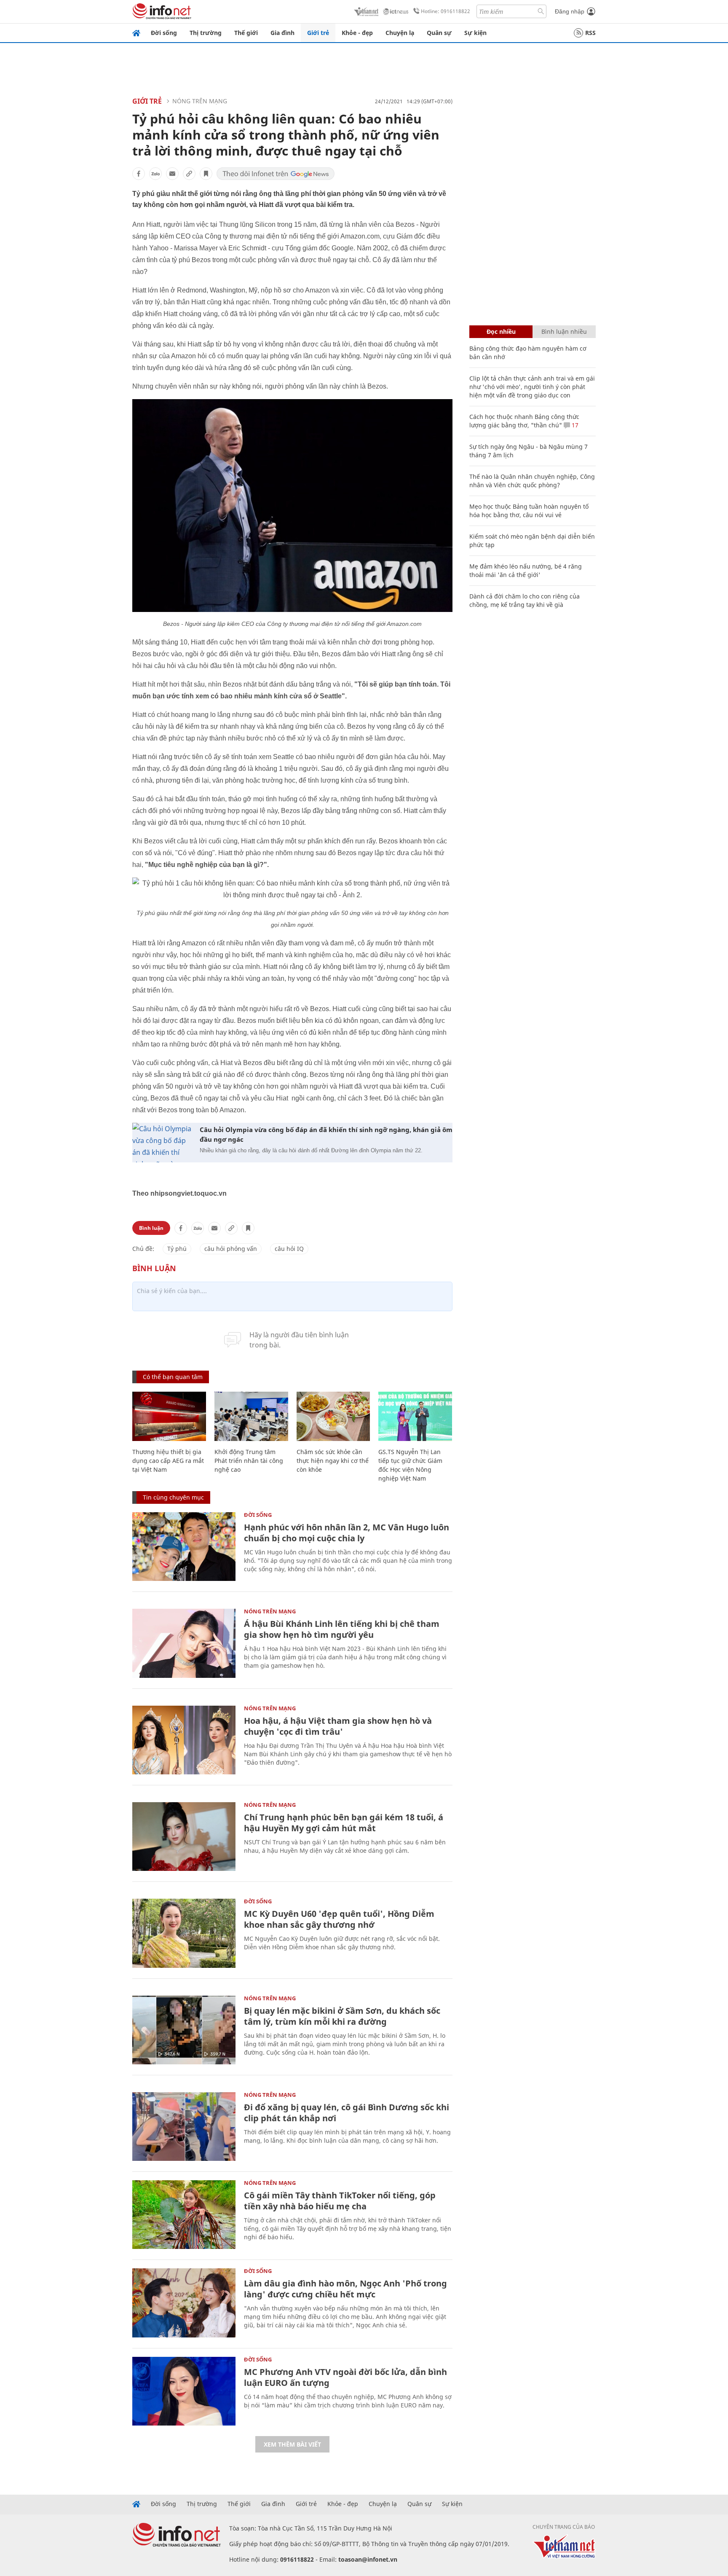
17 (574, 425)
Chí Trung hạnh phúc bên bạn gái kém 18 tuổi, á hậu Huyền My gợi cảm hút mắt (344, 1823)
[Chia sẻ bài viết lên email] (172, 174)
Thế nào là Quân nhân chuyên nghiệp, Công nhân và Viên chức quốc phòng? (532, 481)
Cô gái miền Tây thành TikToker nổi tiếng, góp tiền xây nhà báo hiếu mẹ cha (340, 2201)
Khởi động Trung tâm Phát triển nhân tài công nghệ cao (249, 1461)
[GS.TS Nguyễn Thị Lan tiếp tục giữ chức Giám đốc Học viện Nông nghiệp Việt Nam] (415, 1416)
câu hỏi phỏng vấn (231, 1249)
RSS (590, 33)
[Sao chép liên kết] (189, 174)
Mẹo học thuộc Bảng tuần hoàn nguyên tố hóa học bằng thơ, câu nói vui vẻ (529, 511)
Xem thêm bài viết (292, 2444)
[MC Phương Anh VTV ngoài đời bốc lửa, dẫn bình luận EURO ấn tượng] (184, 2391)
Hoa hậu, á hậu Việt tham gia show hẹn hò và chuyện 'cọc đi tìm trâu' (338, 1726)
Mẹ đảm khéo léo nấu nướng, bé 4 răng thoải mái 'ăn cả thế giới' (526, 570)
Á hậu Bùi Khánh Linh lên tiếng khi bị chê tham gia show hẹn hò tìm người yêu (342, 1629)
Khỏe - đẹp (357, 33)
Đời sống (164, 33)
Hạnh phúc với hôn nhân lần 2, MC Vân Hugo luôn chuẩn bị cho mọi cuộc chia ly (347, 1533)
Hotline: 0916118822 (446, 11)
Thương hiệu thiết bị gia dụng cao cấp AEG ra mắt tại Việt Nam (168, 1461)
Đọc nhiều (501, 331)
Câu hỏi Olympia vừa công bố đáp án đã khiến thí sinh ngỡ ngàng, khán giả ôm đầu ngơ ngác (326, 1134)
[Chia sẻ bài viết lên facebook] (139, 174)
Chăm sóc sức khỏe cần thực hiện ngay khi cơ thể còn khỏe (333, 1461)
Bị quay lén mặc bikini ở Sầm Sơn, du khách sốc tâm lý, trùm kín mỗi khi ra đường (342, 2016)
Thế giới (246, 33)
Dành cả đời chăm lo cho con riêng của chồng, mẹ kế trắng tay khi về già (525, 600)
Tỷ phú (177, 1249)
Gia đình (282, 33)
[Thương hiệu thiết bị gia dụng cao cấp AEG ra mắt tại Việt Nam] (169, 1416)
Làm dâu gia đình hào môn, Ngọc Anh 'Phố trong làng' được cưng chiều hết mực (345, 2289)
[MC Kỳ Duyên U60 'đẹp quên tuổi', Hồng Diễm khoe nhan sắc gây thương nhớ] (184, 1933)
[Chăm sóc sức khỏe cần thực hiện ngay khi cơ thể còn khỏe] (333, 1416)
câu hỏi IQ (289, 1249)
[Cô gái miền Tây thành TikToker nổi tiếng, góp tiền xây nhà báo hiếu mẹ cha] (184, 2215)
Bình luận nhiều (564, 331)
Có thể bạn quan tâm (173, 1377)
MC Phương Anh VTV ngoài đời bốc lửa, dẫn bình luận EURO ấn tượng (345, 2377)
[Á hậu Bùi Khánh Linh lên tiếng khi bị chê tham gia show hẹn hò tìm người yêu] (184, 1643)
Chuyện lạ (400, 33)
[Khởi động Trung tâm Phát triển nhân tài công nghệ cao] (251, 1416)
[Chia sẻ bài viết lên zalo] (155, 174)
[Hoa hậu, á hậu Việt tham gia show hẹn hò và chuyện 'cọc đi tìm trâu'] (184, 1740)
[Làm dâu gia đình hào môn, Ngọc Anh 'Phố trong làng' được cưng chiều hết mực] (184, 2303)
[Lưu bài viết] (206, 174)
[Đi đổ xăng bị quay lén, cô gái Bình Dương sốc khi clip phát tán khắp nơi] (184, 2127)
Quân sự (439, 33)
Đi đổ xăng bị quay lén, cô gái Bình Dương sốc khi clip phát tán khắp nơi (347, 2113)
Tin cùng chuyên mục (173, 1497)
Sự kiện (475, 33)
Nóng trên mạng (200, 101)
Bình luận (151, 1228)
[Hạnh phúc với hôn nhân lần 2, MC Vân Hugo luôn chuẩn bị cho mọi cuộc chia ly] (184, 1547)
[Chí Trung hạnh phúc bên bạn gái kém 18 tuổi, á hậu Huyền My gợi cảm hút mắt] (184, 1837)
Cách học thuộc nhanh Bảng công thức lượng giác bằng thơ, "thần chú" (524, 421)
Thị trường (206, 33)
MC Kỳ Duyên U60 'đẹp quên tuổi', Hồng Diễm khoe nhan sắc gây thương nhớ (339, 1919)
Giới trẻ (318, 33)
